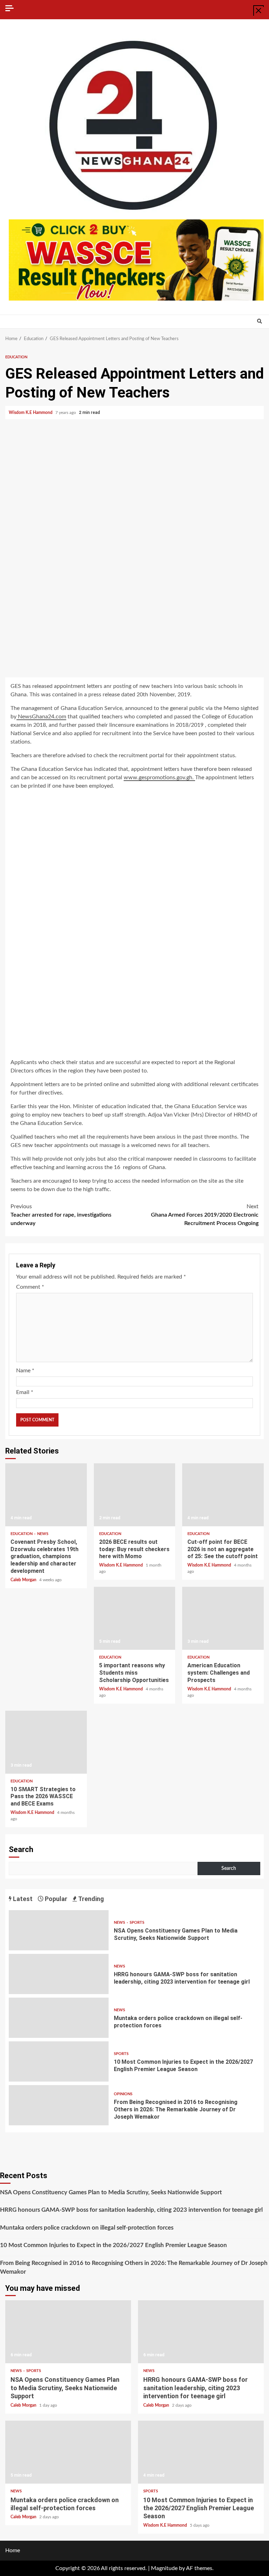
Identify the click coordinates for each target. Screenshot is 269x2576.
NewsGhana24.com (41, 717)
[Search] (259, 322)
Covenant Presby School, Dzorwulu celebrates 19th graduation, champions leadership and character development (46, 1495)
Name (25, 1371)
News (43, 1534)
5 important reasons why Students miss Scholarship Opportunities (135, 1618)
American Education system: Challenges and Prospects (223, 1618)
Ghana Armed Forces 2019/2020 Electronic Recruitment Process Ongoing (205, 1215)
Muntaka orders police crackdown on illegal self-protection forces (59, 2018)
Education (16, 357)
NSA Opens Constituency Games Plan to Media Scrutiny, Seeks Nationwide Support (59, 1930)
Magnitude (164, 2568)
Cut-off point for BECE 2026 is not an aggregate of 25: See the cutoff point (223, 1495)
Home (13, 2550)
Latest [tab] (22, 1899)
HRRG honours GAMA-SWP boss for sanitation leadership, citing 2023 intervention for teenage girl (59, 1974)
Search (21, 1849)
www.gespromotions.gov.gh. (159, 777)
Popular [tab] (55, 1899)
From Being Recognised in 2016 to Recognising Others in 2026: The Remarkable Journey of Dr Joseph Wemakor (59, 2105)
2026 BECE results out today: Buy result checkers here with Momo (135, 1495)
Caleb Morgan (24, 1580)
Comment (30, 1287)
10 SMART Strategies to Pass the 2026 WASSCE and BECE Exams (46, 1742)
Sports (137, 1923)
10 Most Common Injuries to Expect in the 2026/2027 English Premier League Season (59, 2061)
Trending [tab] (91, 1899)
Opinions (123, 2094)
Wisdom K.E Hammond (31, 413)
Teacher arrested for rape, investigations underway (61, 1215)
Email (25, 1392)
